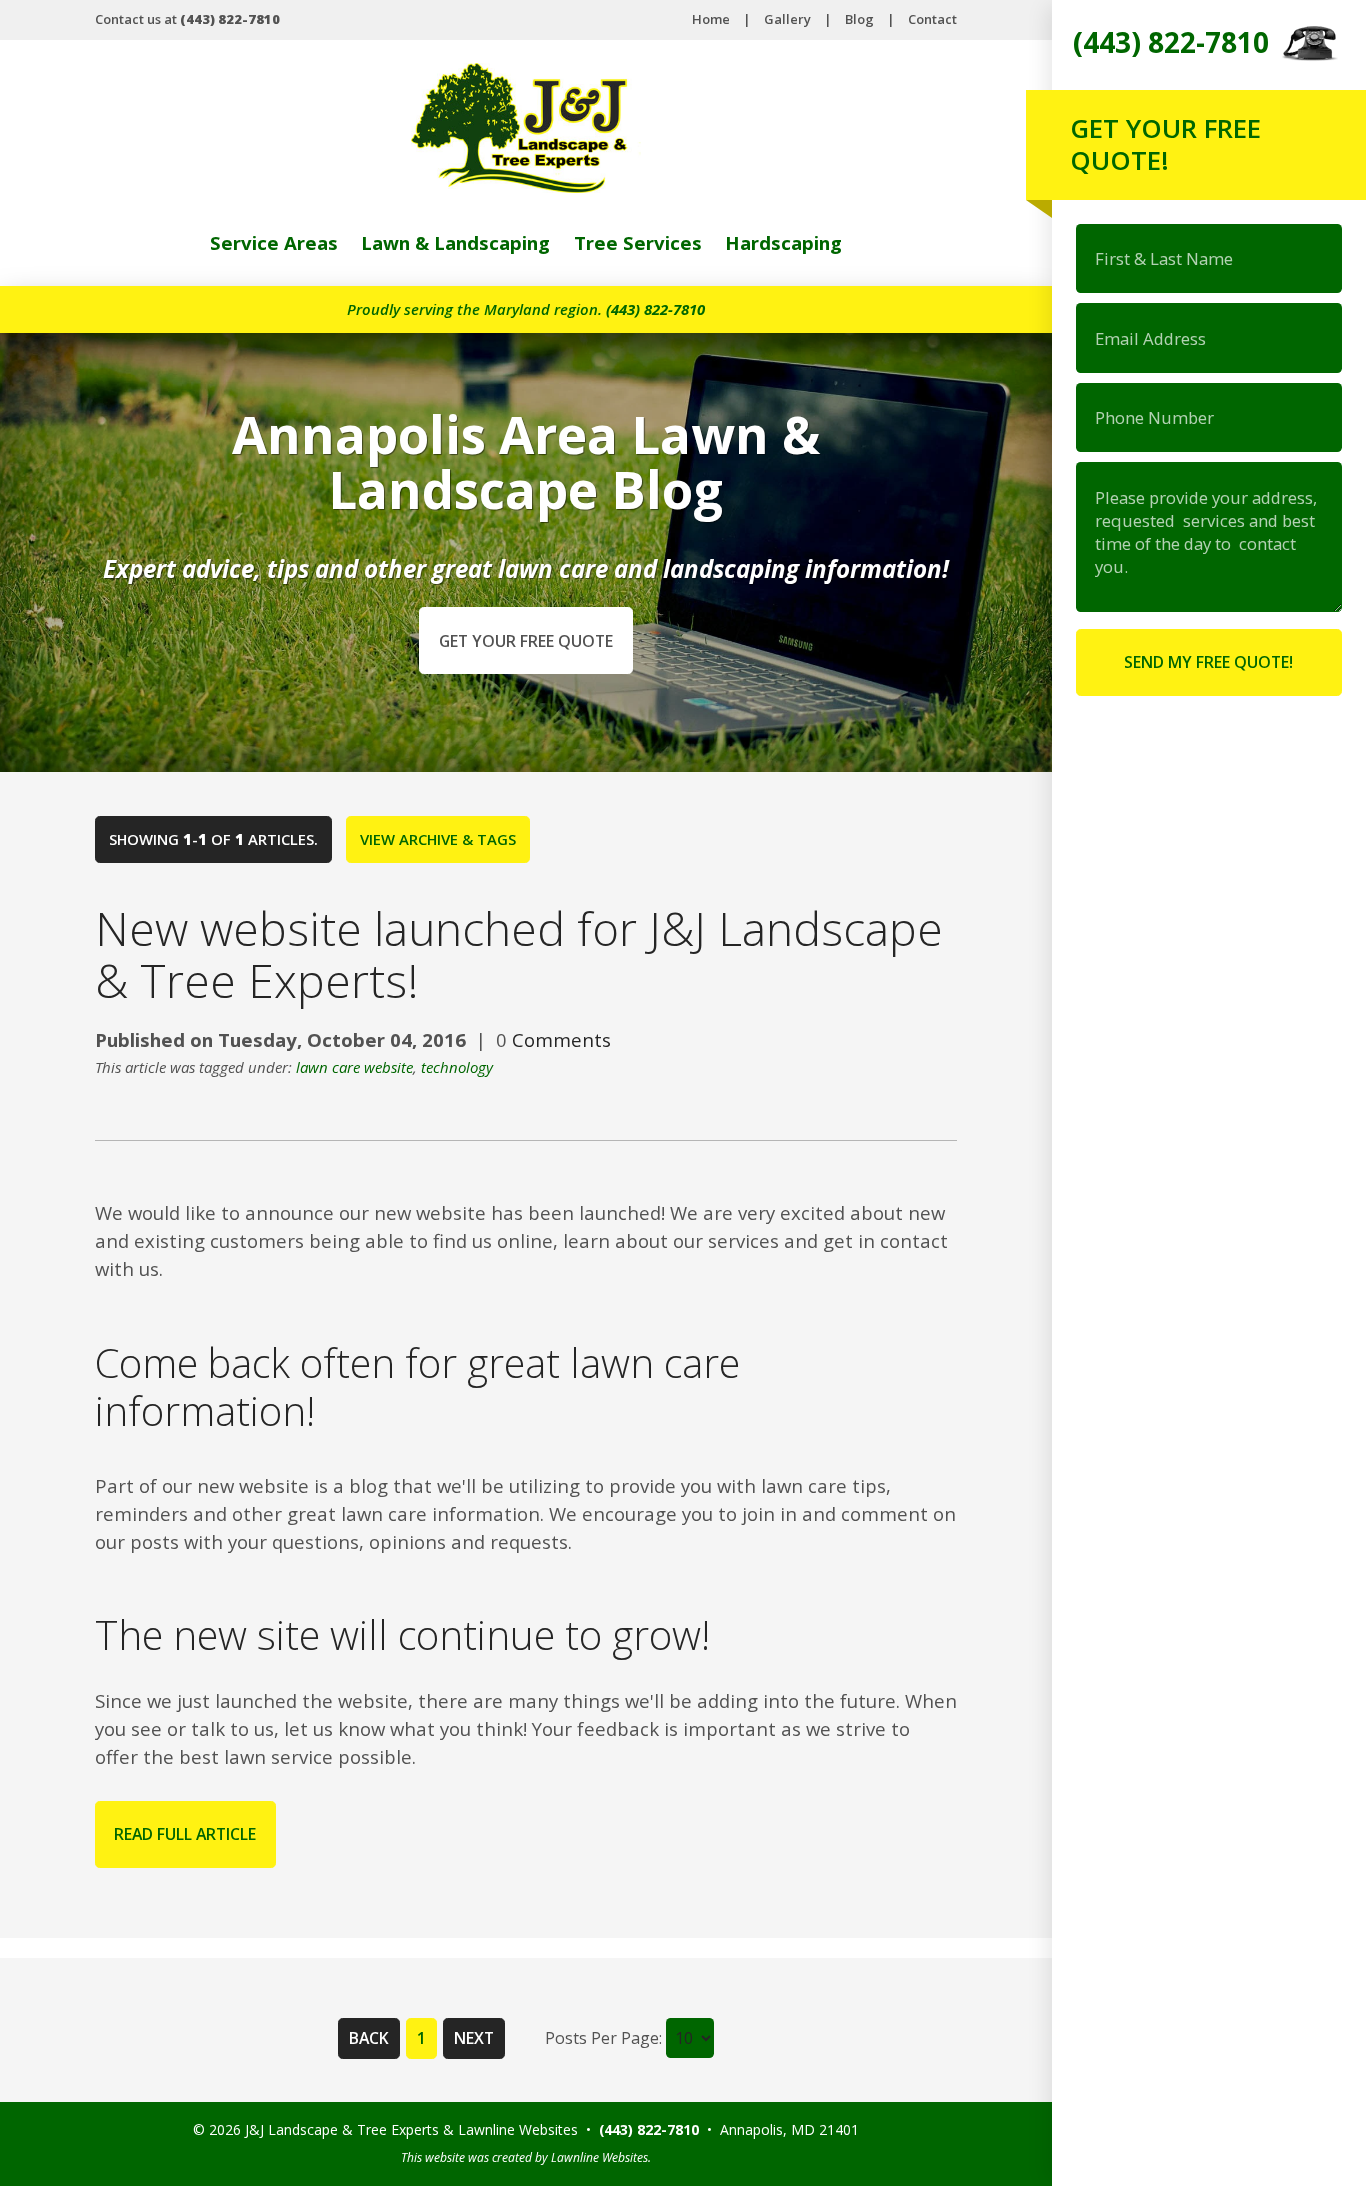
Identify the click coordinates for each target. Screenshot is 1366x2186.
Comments (561, 1039)
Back (369, 2038)
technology (457, 1067)
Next (474, 2038)
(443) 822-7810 (655, 309)
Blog (859, 19)
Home (711, 19)
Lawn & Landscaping (455, 242)
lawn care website (354, 1067)
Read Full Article (185, 1834)
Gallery (787, 19)
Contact (932, 19)
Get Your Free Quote (526, 641)
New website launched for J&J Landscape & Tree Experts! (519, 954)
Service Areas (274, 242)
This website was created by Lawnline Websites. (526, 2157)
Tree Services (638, 242)
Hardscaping (783, 242)
